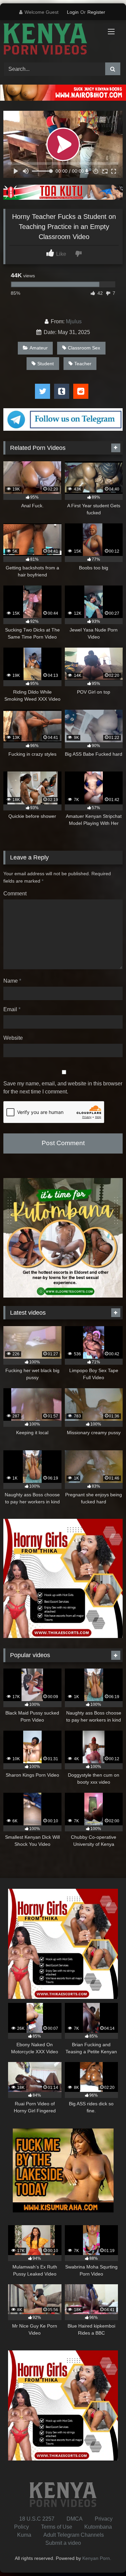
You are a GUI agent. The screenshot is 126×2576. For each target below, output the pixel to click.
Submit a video (63, 2543)
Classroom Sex (84, 348)
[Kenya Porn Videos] (52, 40)
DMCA (75, 2519)
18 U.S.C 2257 (37, 2519)
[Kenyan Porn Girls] (63, 99)
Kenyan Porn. (97, 2558)
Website (13, 1038)
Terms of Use (57, 2527)
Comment (15, 894)
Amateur (39, 348)
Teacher (83, 364)
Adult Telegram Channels (74, 2535)
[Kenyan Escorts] (63, 198)
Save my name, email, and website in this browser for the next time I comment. (63, 1088)
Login (73, 12)
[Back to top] (105, 2556)
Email (12, 1009)
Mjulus (74, 321)
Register (96, 12)
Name (12, 981)
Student (46, 364)
